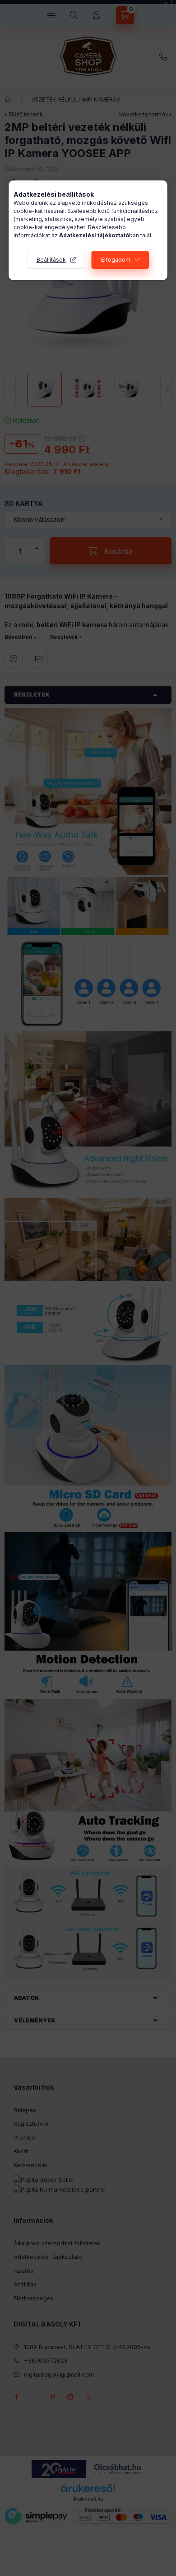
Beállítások (51, 260)
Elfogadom (116, 260)
